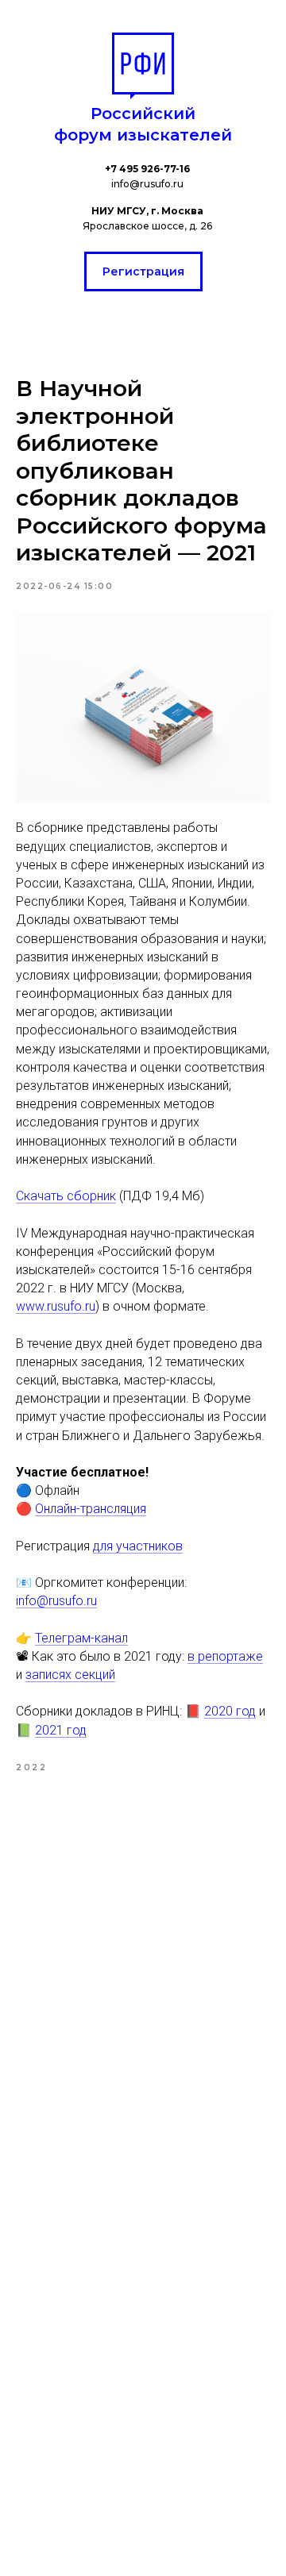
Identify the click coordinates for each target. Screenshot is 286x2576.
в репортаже (225, 1656)
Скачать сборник (66, 1196)
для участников (138, 1546)
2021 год (61, 1730)
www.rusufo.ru (56, 1306)
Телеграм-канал (81, 1638)
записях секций (70, 1675)
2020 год (230, 1711)
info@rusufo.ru (56, 1601)
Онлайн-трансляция (91, 1509)
